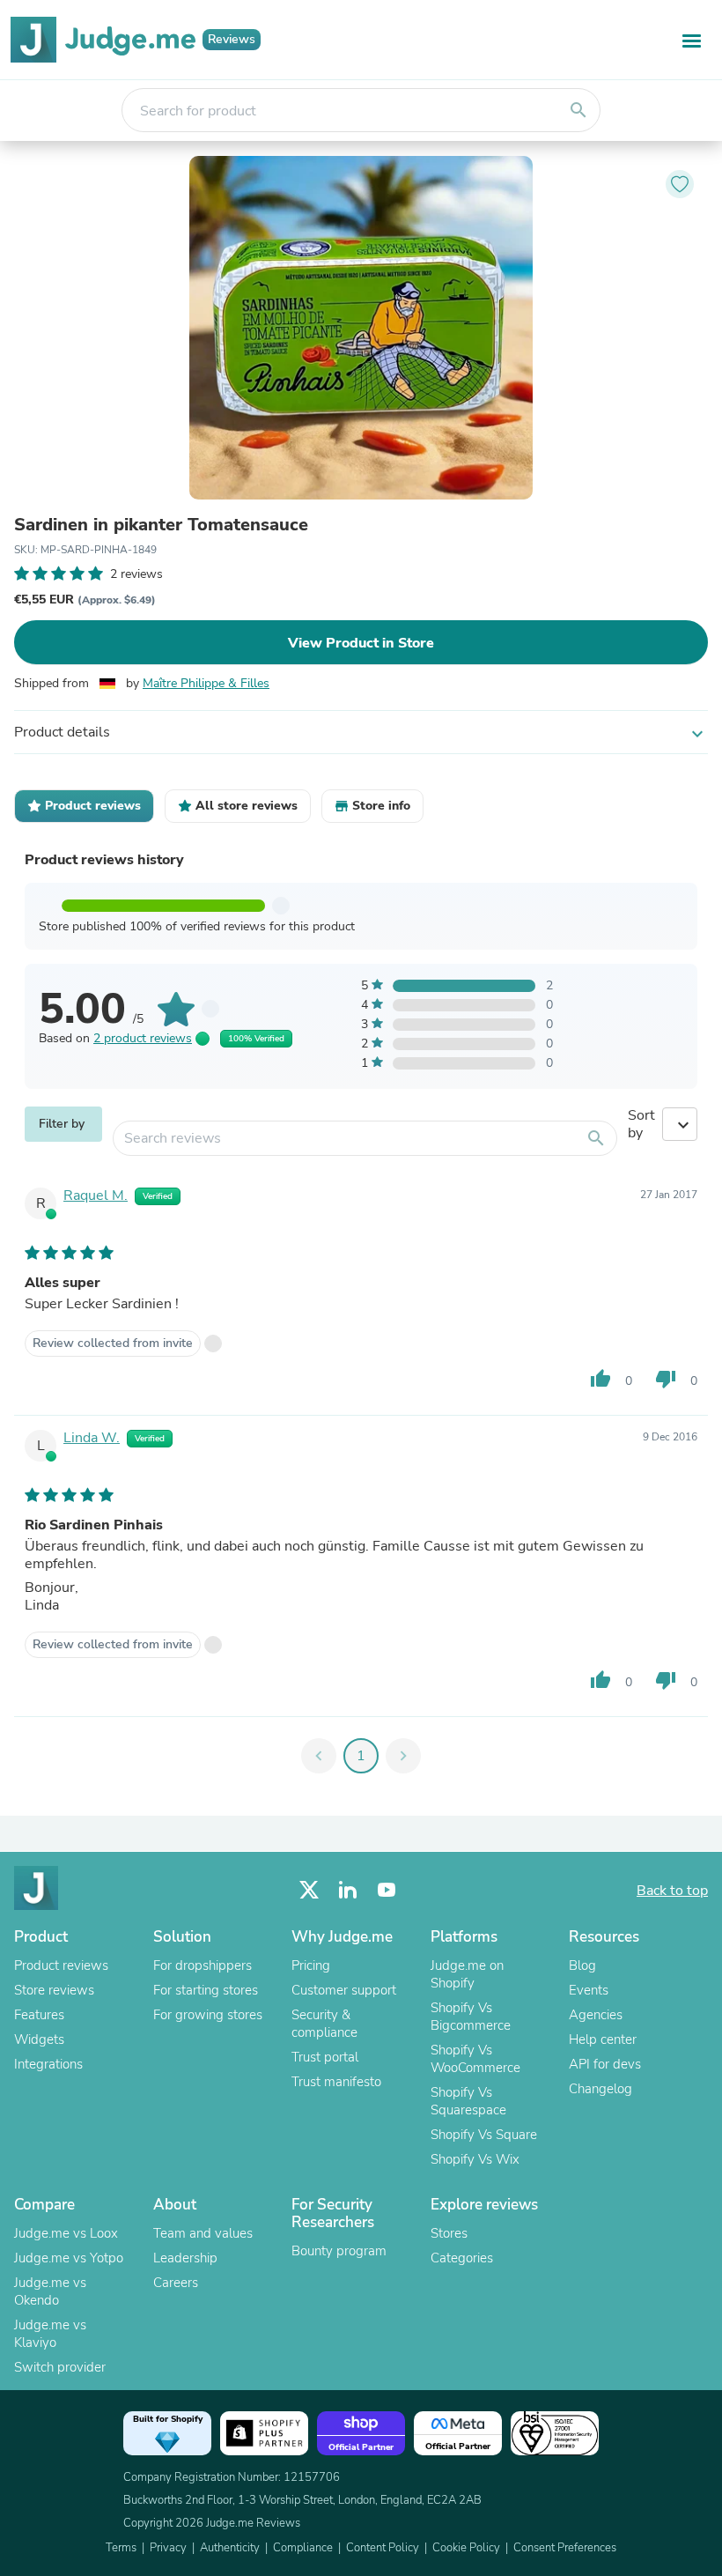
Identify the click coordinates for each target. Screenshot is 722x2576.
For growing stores (208, 2015)
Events (589, 1990)
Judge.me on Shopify (467, 1974)
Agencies (596, 2015)
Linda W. (92, 1438)
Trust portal (325, 2057)
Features (39, 2015)
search (578, 110)
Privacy (168, 2548)
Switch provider (60, 2367)
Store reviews (54, 1990)
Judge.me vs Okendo (50, 2291)
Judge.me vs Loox (66, 2233)
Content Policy (383, 2548)
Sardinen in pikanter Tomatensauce (161, 525)
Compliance (303, 2548)
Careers (176, 2283)
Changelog (600, 2089)
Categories (462, 2258)
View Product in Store (361, 643)
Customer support (344, 1990)
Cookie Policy (466, 2548)
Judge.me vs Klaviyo (50, 2334)
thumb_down (666, 1379)
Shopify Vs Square (484, 2135)
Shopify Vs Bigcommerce (471, 2017)
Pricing (311, 1965)
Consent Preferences (565, 2548)
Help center (603, 2039)
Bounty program (339, 2251)
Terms (121, 2548)
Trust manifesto (336, 2082)
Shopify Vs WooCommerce (475, 2059)
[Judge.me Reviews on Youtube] (387, 1890)
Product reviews (61, 1965)
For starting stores (206, 1990)
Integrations (48, 2064)
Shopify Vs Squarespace (468, 2101)
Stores (449, 2233)
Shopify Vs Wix (475, 2159)
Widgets (39, 2039)
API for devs (605, 2064)
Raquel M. (96, 1195)
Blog (582, 1965)
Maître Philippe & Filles (206, 683)
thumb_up (600, 1379)
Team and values (203, 2233)
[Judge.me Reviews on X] (309, 1890)
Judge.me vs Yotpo (69, 2258)
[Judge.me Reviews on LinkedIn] (348, 1890)
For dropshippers (203, 1965)
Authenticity (230, 2548)
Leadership (185, 2258)
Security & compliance (324, 2024)
